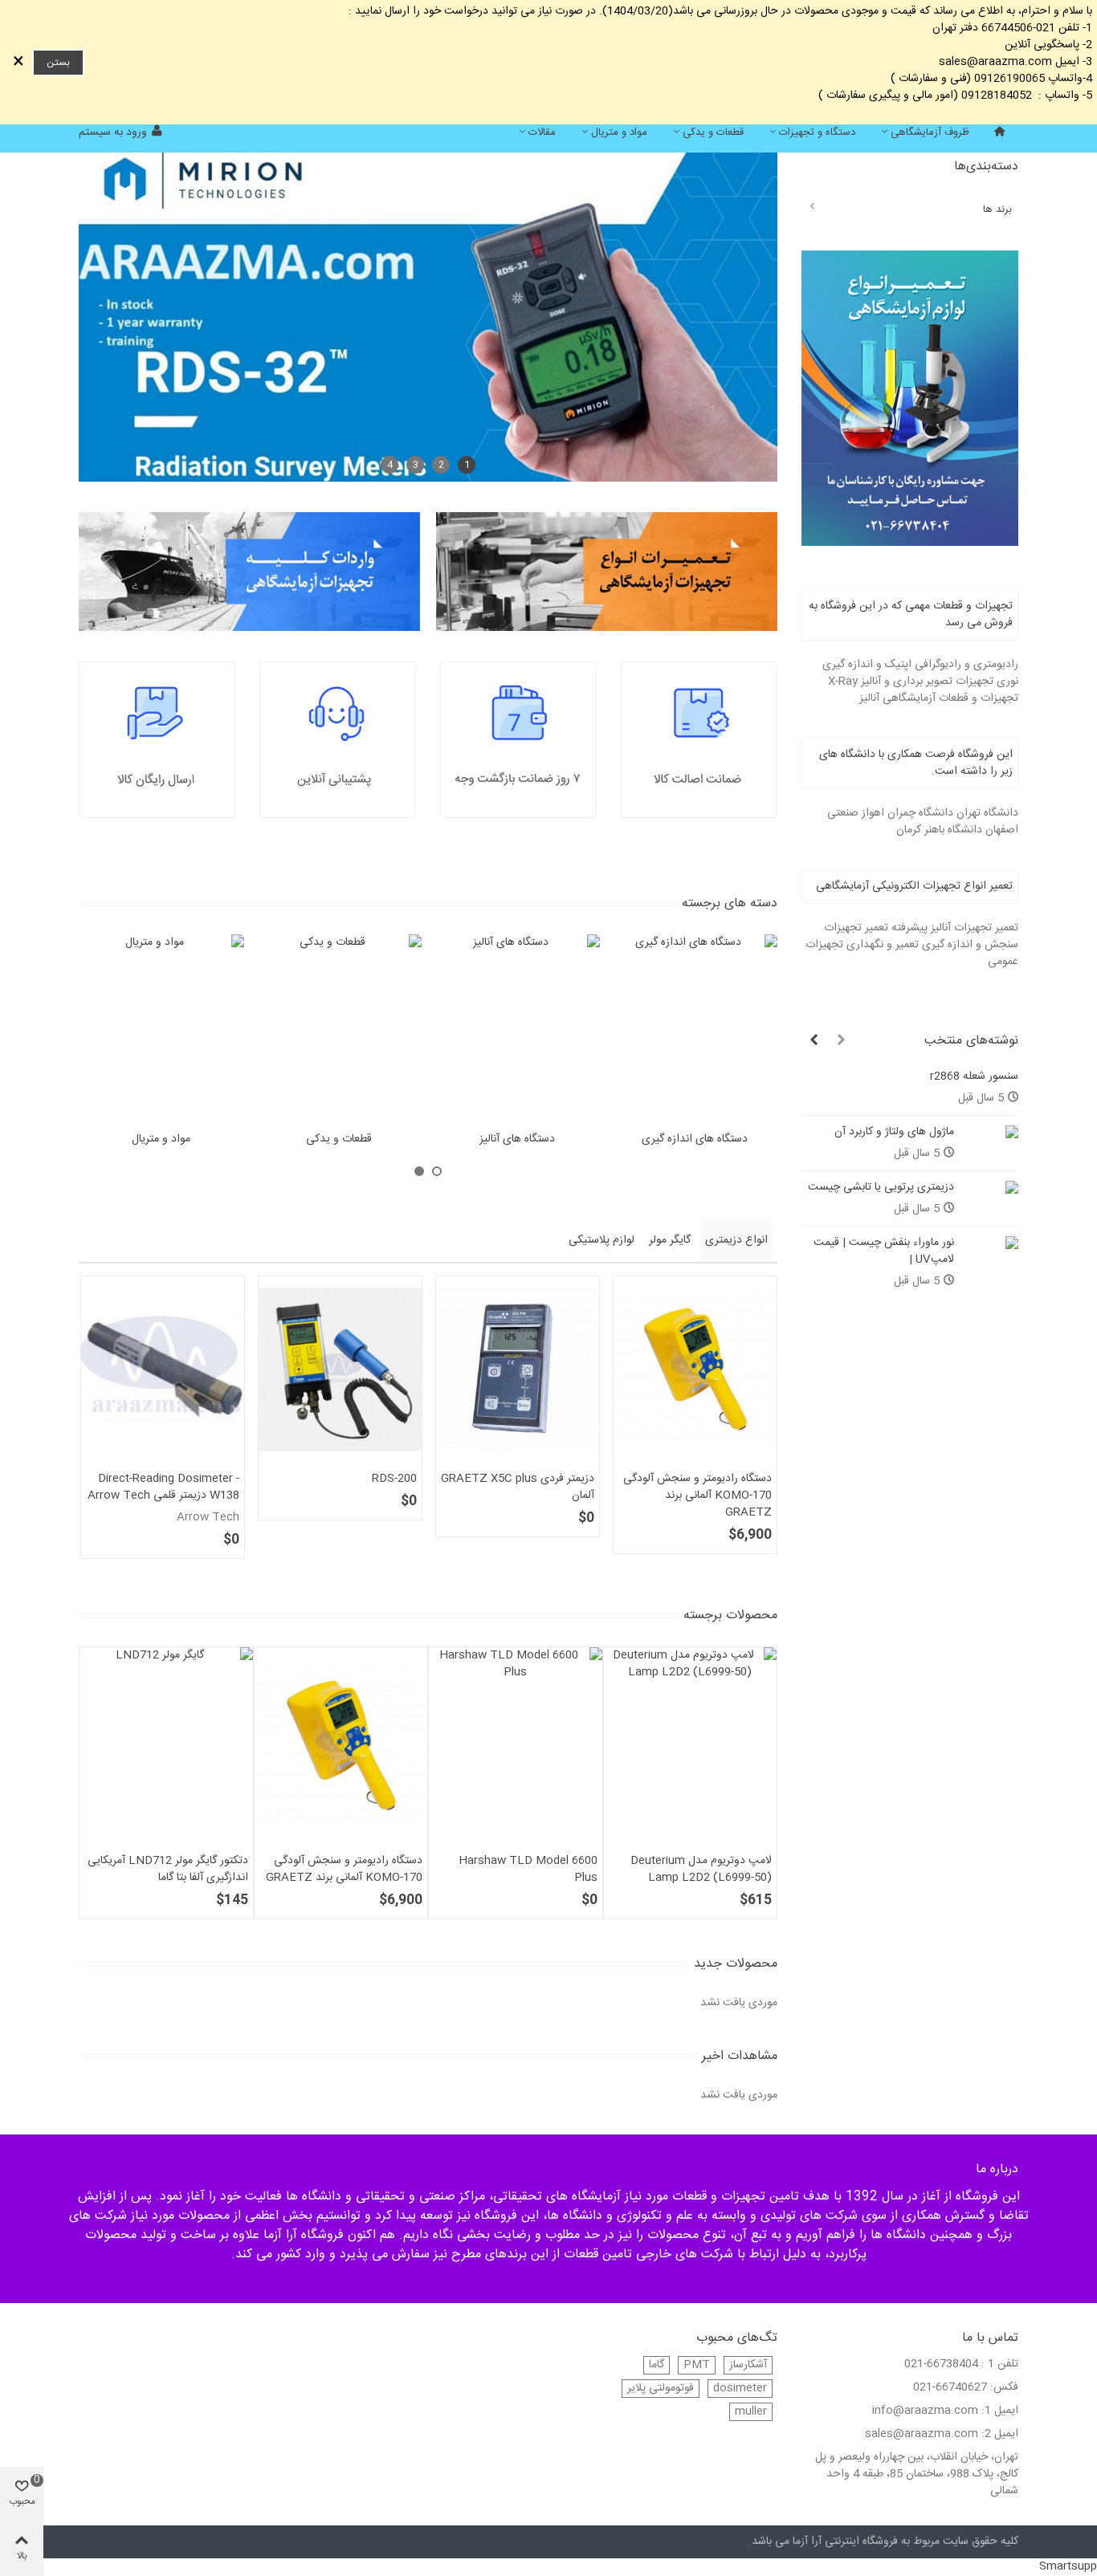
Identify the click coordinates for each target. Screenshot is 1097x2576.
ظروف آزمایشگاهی (930, 132)
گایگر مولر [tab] (670, 1240)
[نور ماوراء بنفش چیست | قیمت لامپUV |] (990, 1243)
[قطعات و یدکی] (340, 1029)
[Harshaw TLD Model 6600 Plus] (516, 1746)
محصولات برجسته (730, 1616)
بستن (58, 63)
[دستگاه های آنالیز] (517, 1029)
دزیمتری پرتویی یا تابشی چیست (881, 1188)
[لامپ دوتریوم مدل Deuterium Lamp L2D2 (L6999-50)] (691, 1746)
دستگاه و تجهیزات (817, 132)
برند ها (997, 210)
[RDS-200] (340, 1369)
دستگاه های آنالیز (517, 1139)
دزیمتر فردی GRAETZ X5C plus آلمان (518, 1487)
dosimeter (740, 2389)
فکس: (1004, 2388)
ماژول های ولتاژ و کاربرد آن (894, 1132)
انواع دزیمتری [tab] (736, 1240)
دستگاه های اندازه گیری (695, 1139)
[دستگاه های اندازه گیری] (695, 1029)
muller (751, 2412)
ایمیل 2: (1000, 2434)
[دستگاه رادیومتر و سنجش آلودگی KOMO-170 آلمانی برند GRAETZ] (695, 1369)
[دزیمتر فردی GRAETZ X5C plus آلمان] (518, 1369)
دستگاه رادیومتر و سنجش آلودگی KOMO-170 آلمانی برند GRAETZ (697, 1496)
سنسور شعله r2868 (974, 1077)
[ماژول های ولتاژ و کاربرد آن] (990, 1132)
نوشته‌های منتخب (971, 1041)
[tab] (910, 615)
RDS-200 (394, 1479)
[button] (841, 1041)
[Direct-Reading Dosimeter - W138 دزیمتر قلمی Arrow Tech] (163, 1369)
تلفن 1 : (1000, 2364)
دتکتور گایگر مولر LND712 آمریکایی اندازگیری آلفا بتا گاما (168, 1870)
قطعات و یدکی (713, 132)
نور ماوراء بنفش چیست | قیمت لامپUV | (884, 1251)
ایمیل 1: (1000, 2411)
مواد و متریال (619, 132)
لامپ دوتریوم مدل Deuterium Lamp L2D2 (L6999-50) (701, 1870)
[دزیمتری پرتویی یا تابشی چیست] (990, 1188)
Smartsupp (1068, 2566)
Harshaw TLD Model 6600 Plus (528, 1870)
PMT (697, 2365)
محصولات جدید (736, 1964)
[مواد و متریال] (161, 1029)
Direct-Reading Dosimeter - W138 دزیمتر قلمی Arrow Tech (163, 1487)
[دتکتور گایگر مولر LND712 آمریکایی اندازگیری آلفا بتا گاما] (166, 1746)
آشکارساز (748, 2365)
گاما (657, 2365)
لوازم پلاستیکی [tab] (602, 1240)
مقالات (542, 132)
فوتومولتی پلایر (661, 2389)
